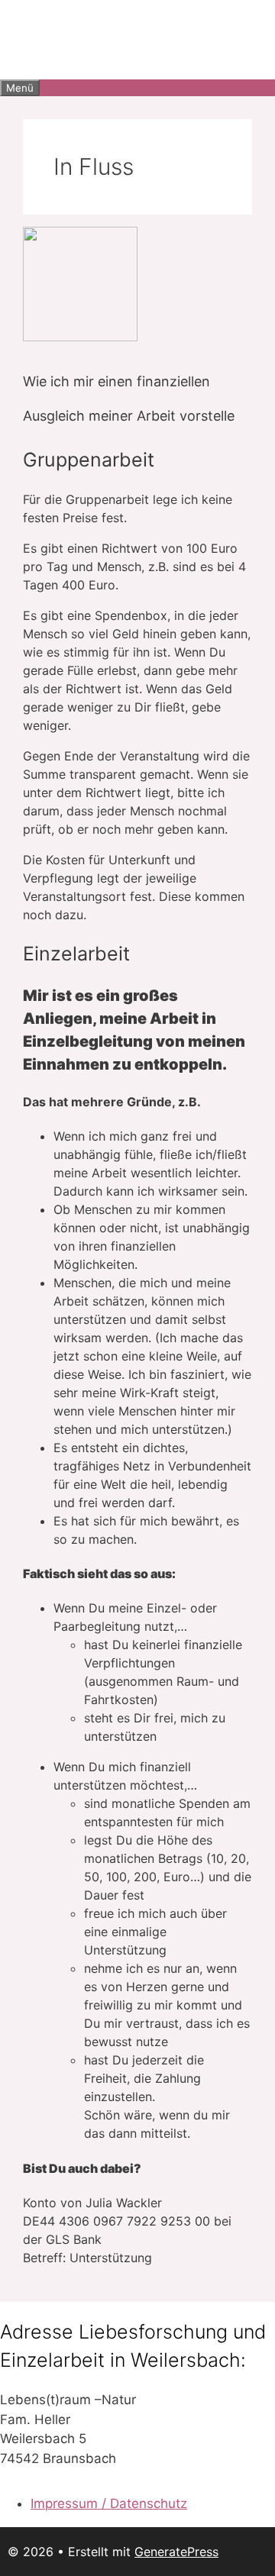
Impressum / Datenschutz (109, 2503)
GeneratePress (176, 2552)
